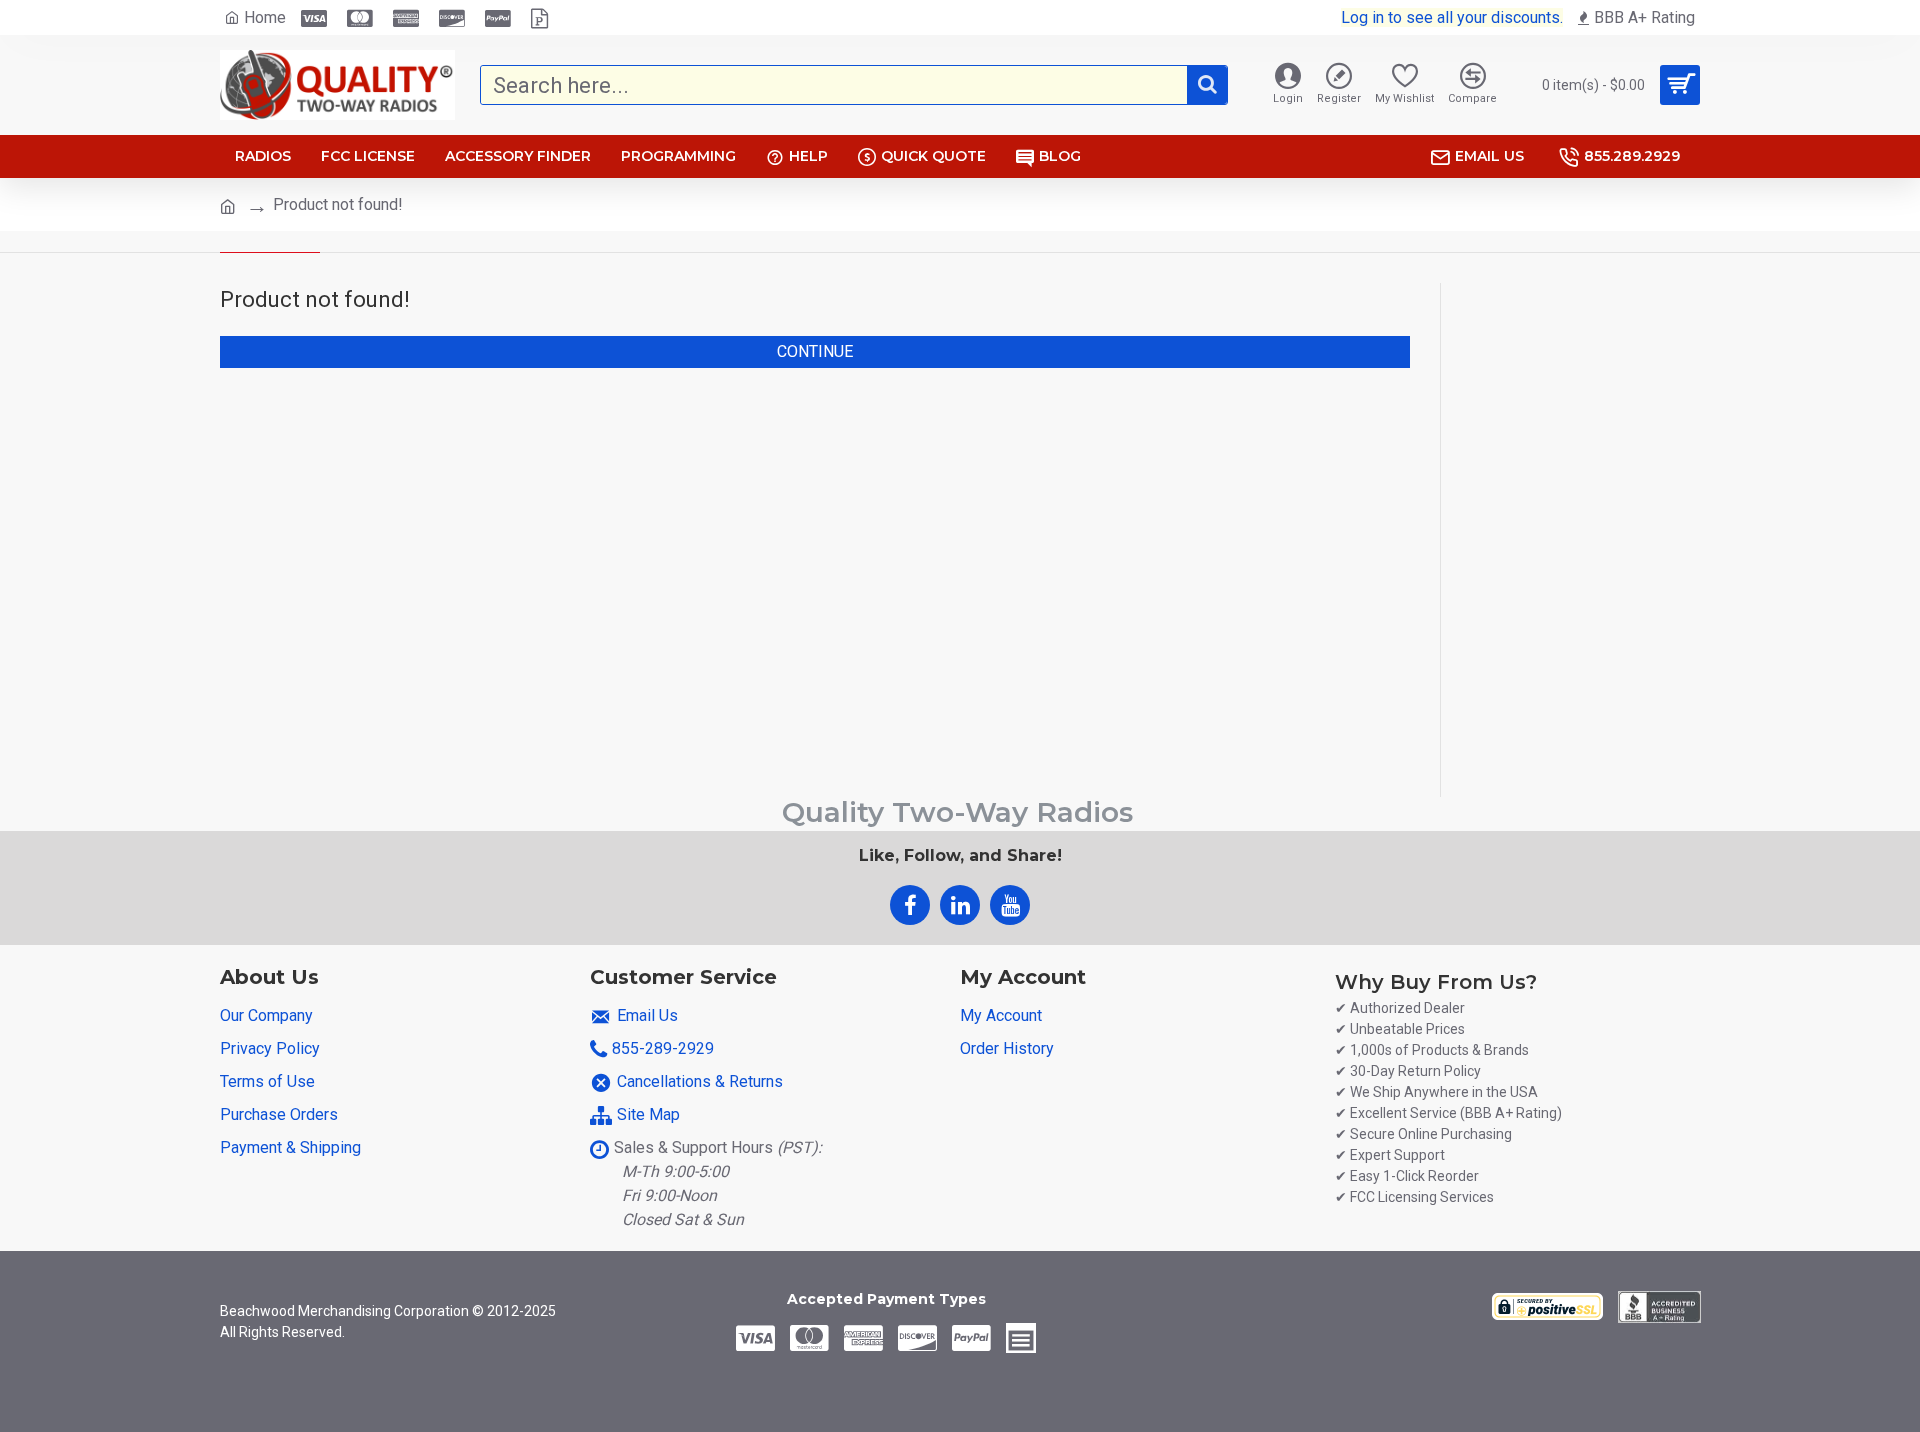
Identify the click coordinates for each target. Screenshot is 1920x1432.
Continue (815, 351)
